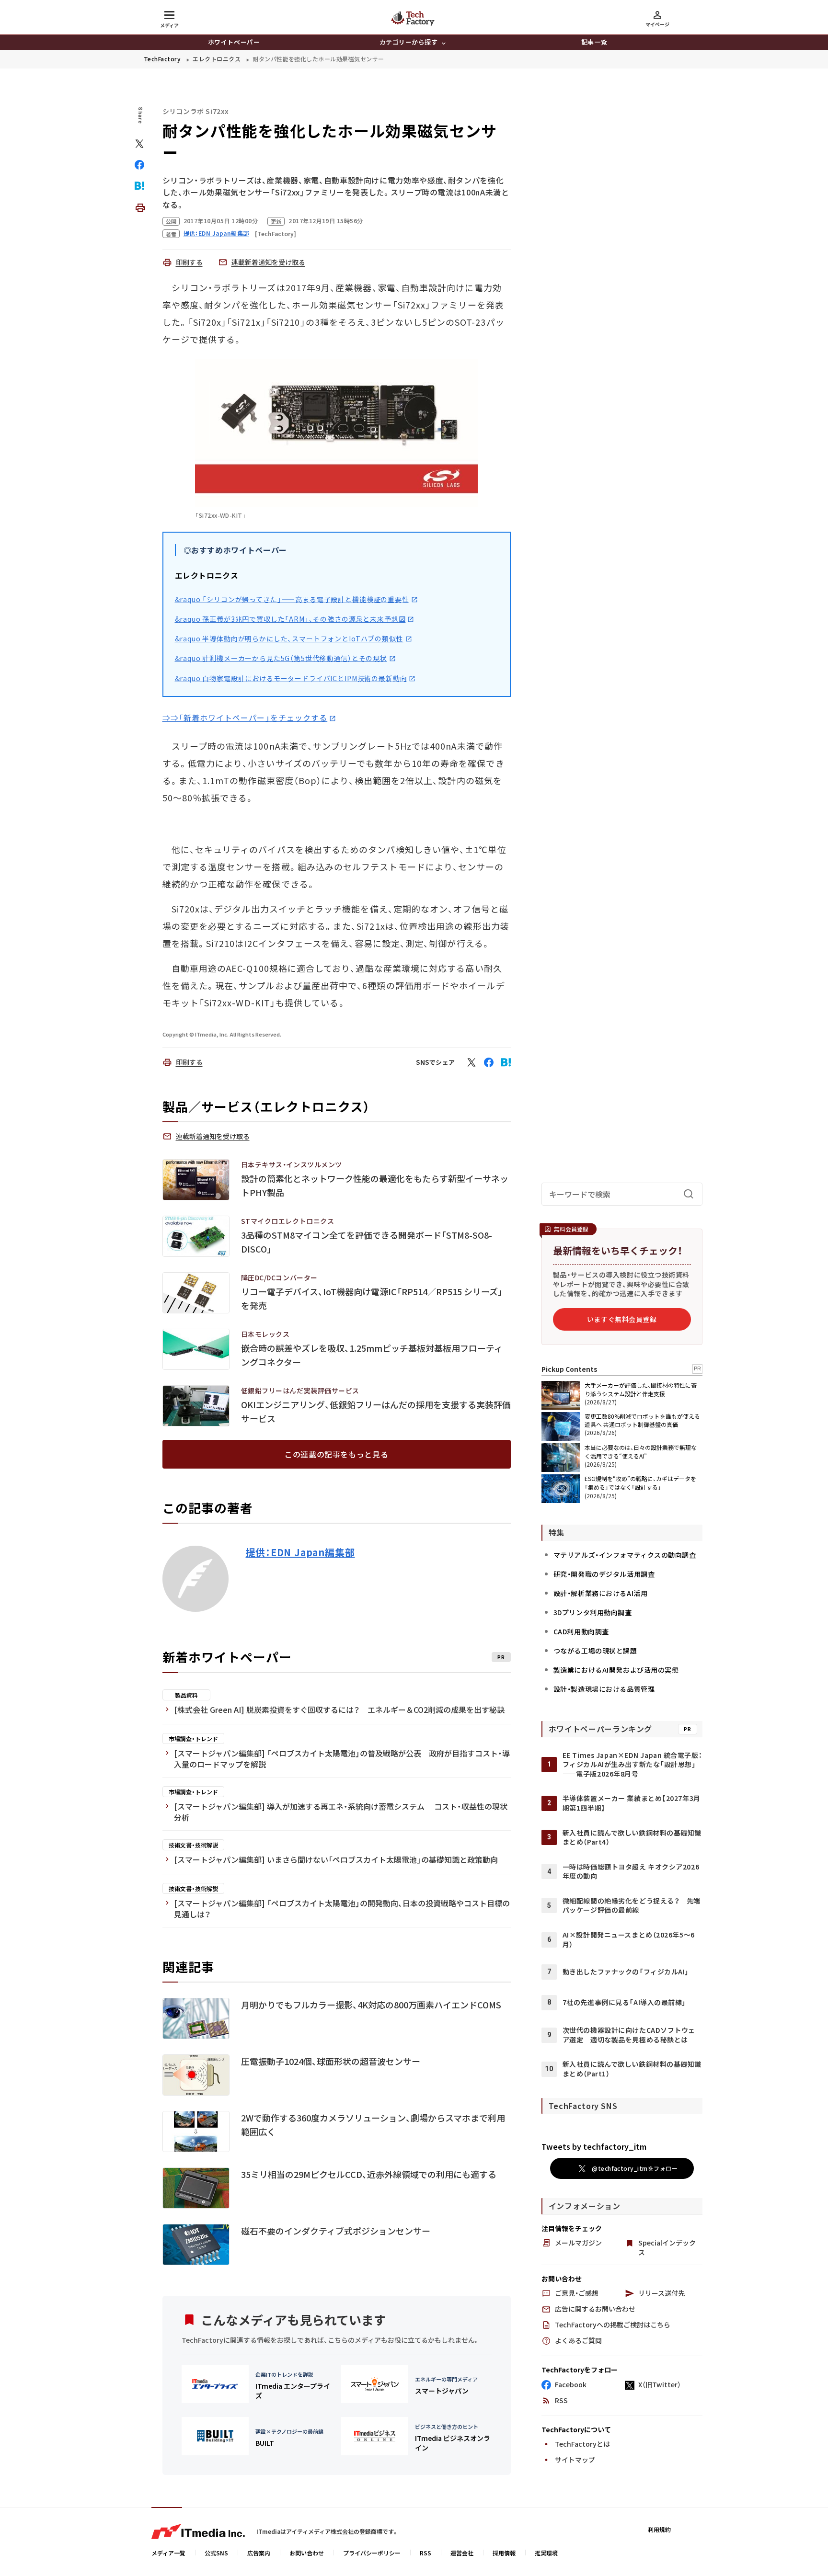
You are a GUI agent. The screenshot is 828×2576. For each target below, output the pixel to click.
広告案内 (259, 2553)
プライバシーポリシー (372, 2553)
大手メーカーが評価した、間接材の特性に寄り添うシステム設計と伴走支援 (641, 1389)
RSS (425, 2553)
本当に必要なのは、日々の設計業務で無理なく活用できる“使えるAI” (641, 1452)
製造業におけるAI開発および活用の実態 (616, 1670)
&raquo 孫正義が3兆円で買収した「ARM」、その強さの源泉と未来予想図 (290, 619)
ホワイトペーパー (234, 42)
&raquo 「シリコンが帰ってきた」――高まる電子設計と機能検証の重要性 (292, 599)
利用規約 (659, 2529)
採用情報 (504, 2553)
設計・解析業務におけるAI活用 (600, 1593)
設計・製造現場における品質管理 (604, 1689)
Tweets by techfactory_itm (594, 2146)
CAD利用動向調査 (581, 1631)
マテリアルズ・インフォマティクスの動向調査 (625, 1555)
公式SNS (216, 2553)
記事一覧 (594, 42)
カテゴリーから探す (409, 42)
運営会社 (462, 2553)
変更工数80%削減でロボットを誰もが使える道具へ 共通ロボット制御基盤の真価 (642, 1420)
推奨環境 (546, 2553)
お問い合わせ (307, 2553)
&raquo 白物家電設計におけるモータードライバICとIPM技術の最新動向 (291, 678)
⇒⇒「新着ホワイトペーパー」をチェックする (245, 718)
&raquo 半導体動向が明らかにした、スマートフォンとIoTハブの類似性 (289, 638)
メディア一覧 (168, 2553)
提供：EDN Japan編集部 (300, 1552)
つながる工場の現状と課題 (595, 1651)
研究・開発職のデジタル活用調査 (604, 1574)
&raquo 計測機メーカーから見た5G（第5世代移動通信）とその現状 (281, 658)
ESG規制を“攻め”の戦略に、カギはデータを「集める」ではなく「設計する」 (640, 1483)
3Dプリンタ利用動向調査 (593, 1612)
